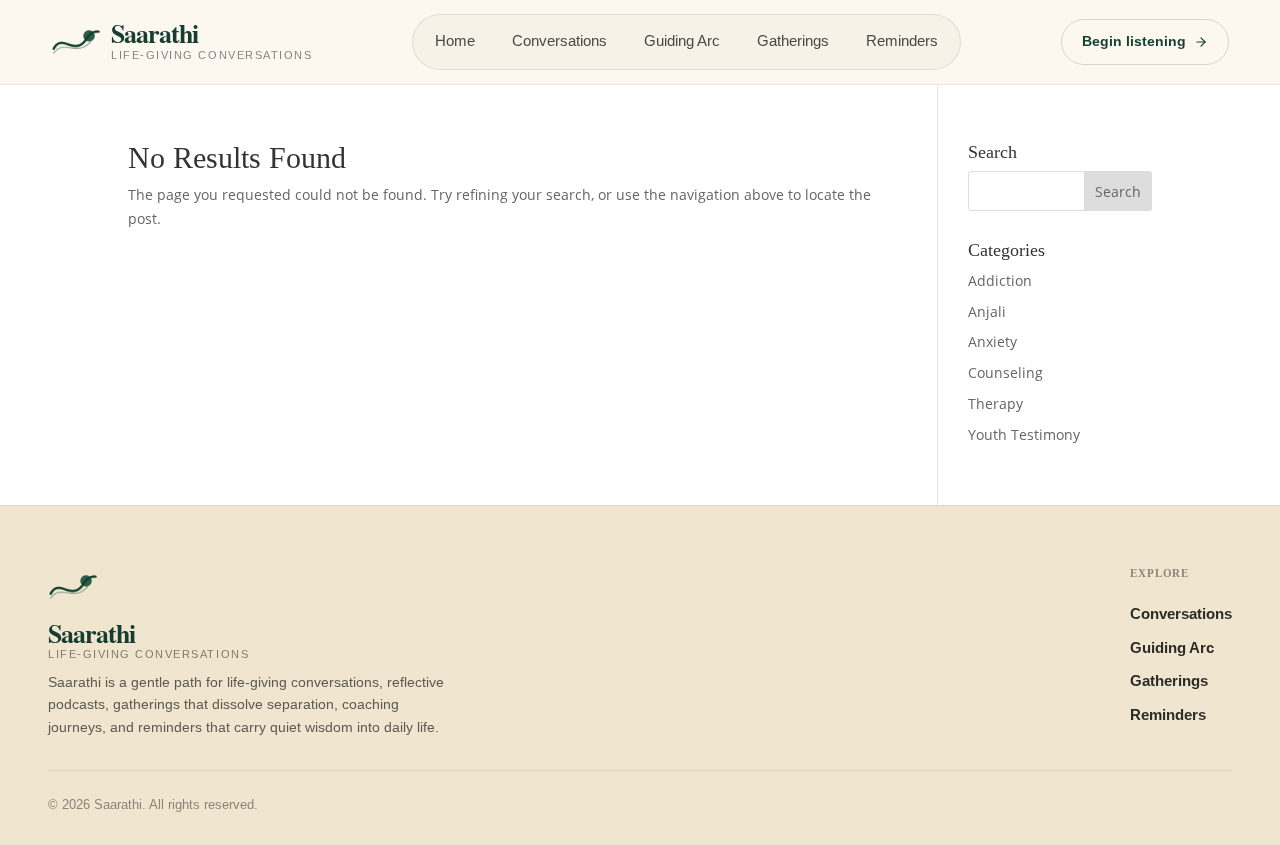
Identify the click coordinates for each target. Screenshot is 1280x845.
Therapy (995, 403)
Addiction (1000, 280)
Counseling (1005, 372)
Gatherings (793, 41)
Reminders (902, 41)
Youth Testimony (1024, 434)
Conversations (559, 41)
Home (455, 41)
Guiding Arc (682, 41)
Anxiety (992, 341)
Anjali (987, 311)
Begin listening (1134, 41)
